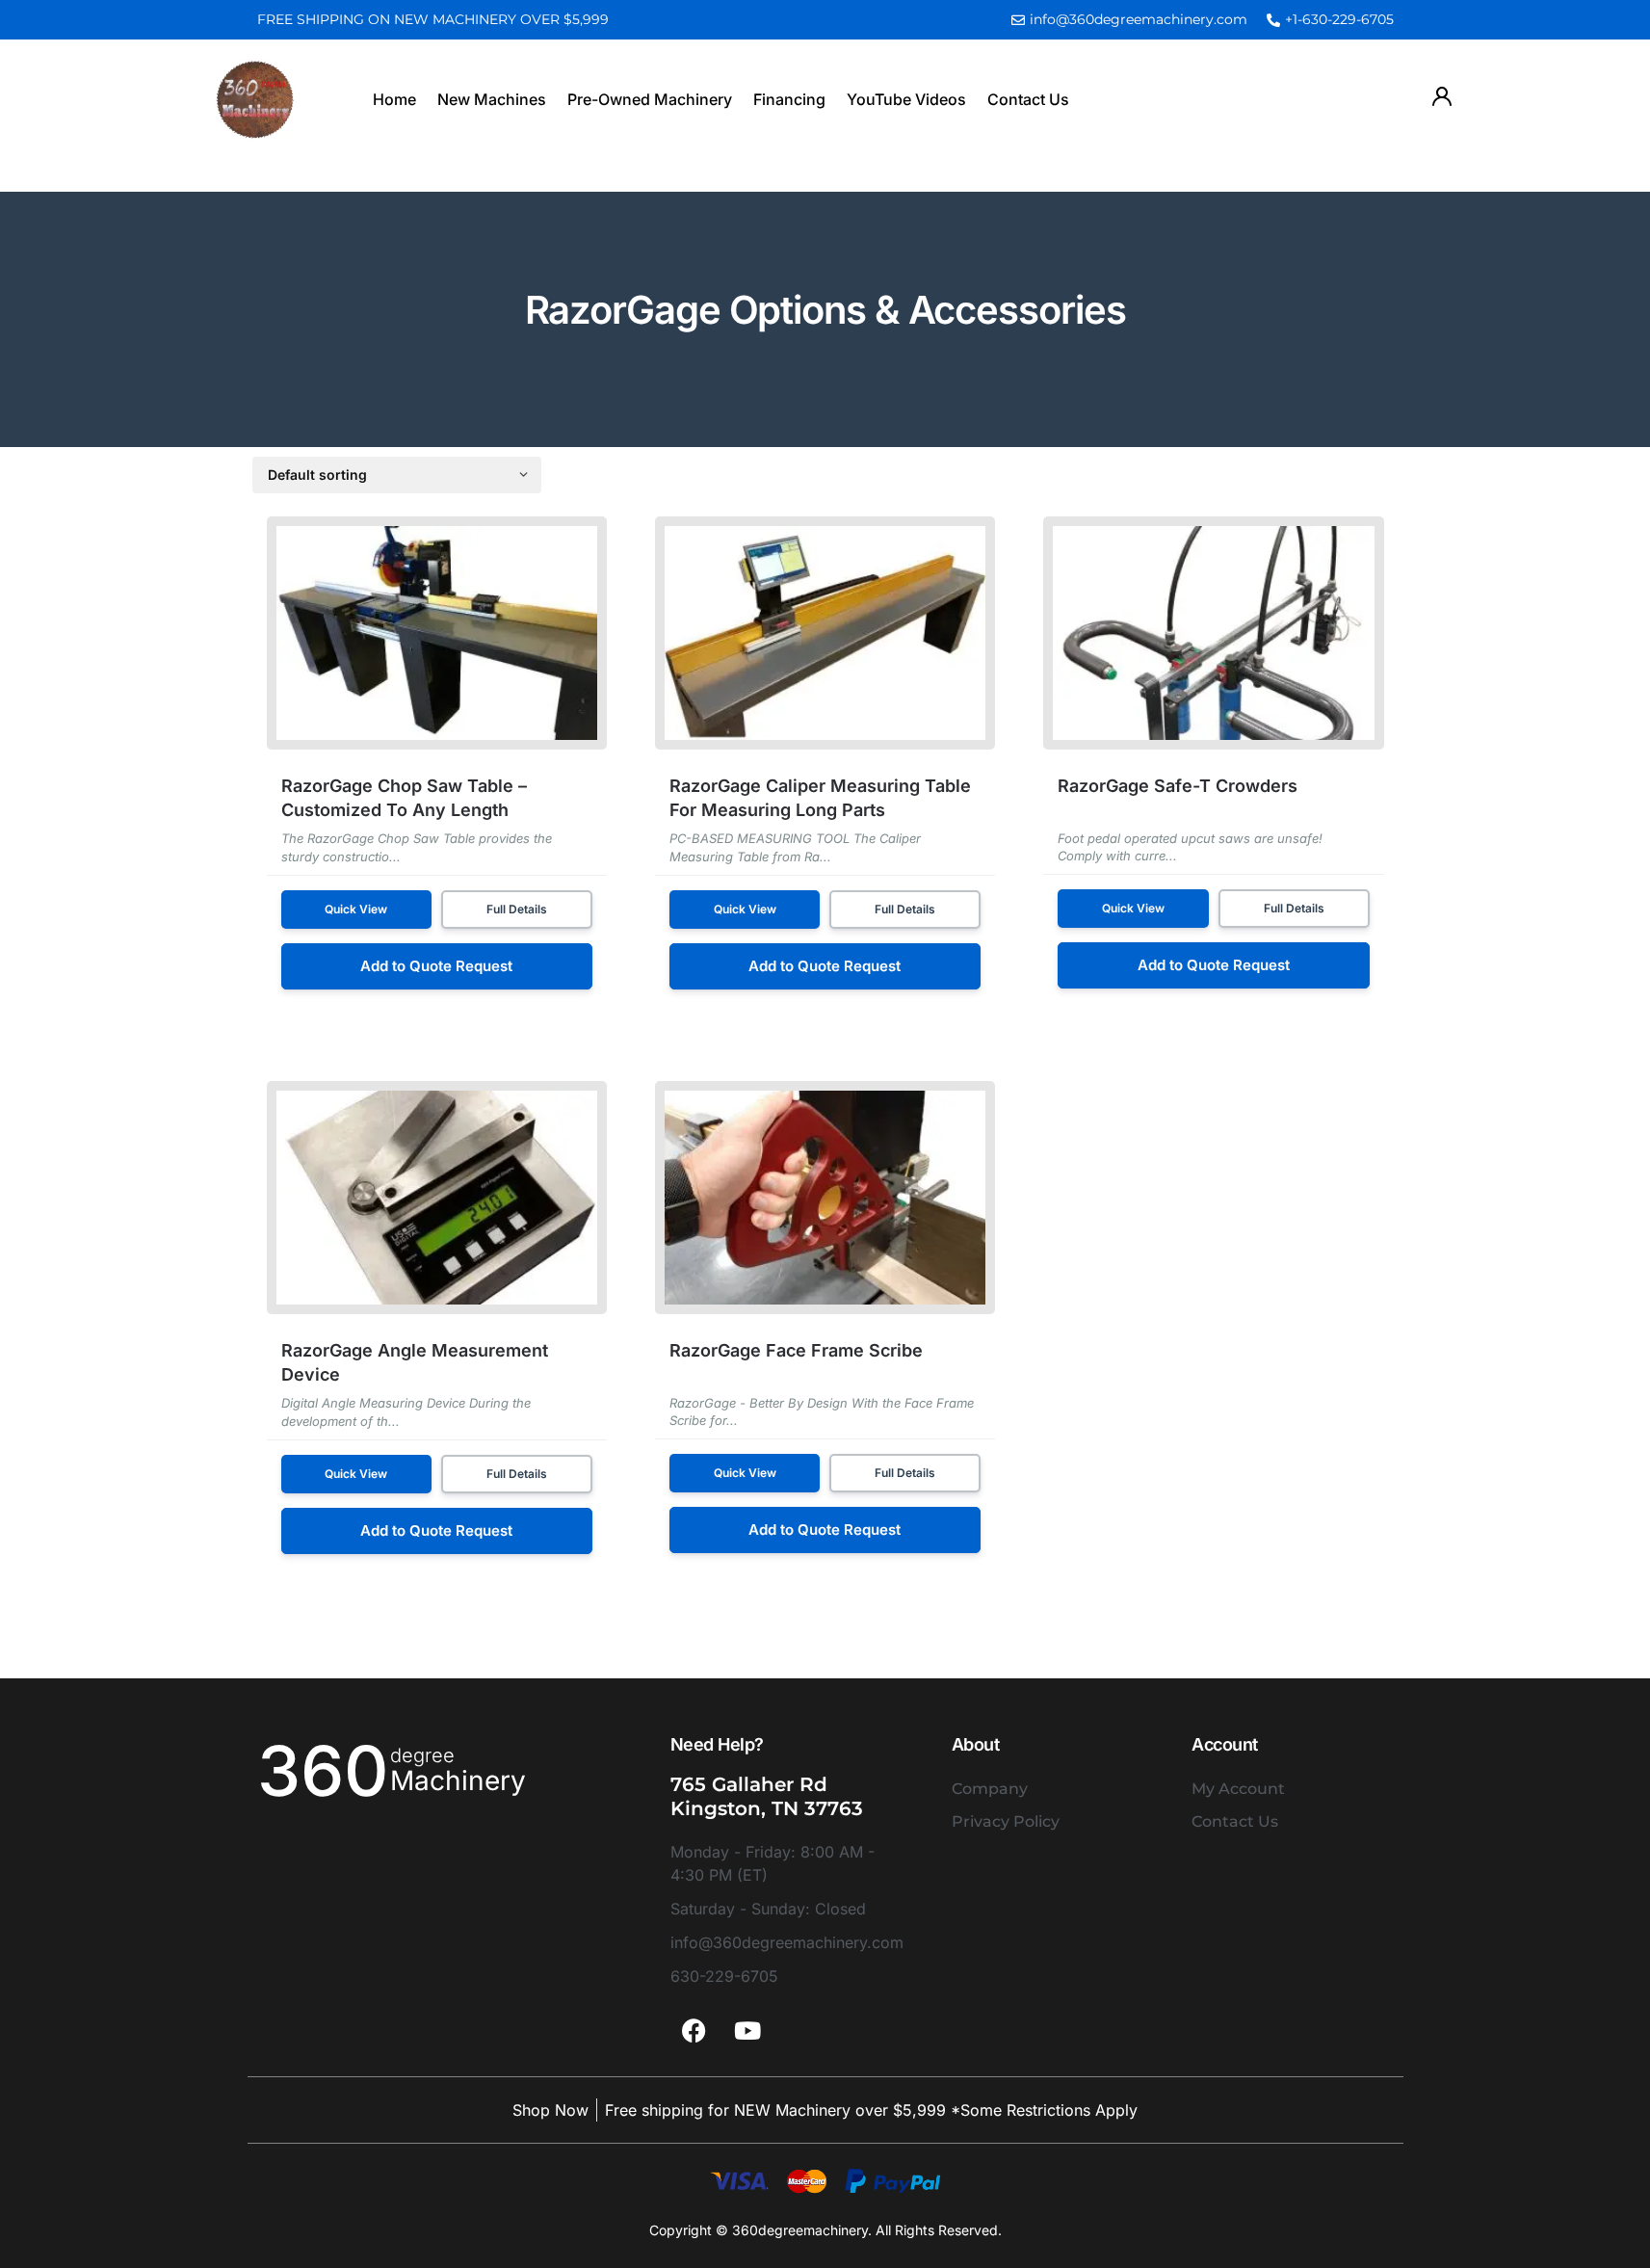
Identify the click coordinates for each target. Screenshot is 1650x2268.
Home (394, 99)
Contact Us (1028, 99)
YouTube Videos (906, 99)
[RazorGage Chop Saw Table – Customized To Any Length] (437, 633)
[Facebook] (694, 2031)
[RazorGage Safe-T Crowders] (1213, 633)
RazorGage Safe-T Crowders (1178, 786)
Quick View (356, 909)
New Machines (492, 99)
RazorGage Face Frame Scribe (796, 1350)
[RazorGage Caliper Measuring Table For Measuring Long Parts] (825, 633)
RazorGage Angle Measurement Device (415, 1362)
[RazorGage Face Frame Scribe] (825, 1198)
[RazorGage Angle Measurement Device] (437, 1198)
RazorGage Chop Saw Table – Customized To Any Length (404, 798)
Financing (789, 99)
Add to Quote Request (436, 966)
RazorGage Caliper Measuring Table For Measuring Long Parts (820, 798)
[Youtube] (747, 2031)
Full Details (517, 909)
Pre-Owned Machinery (650, 99)
